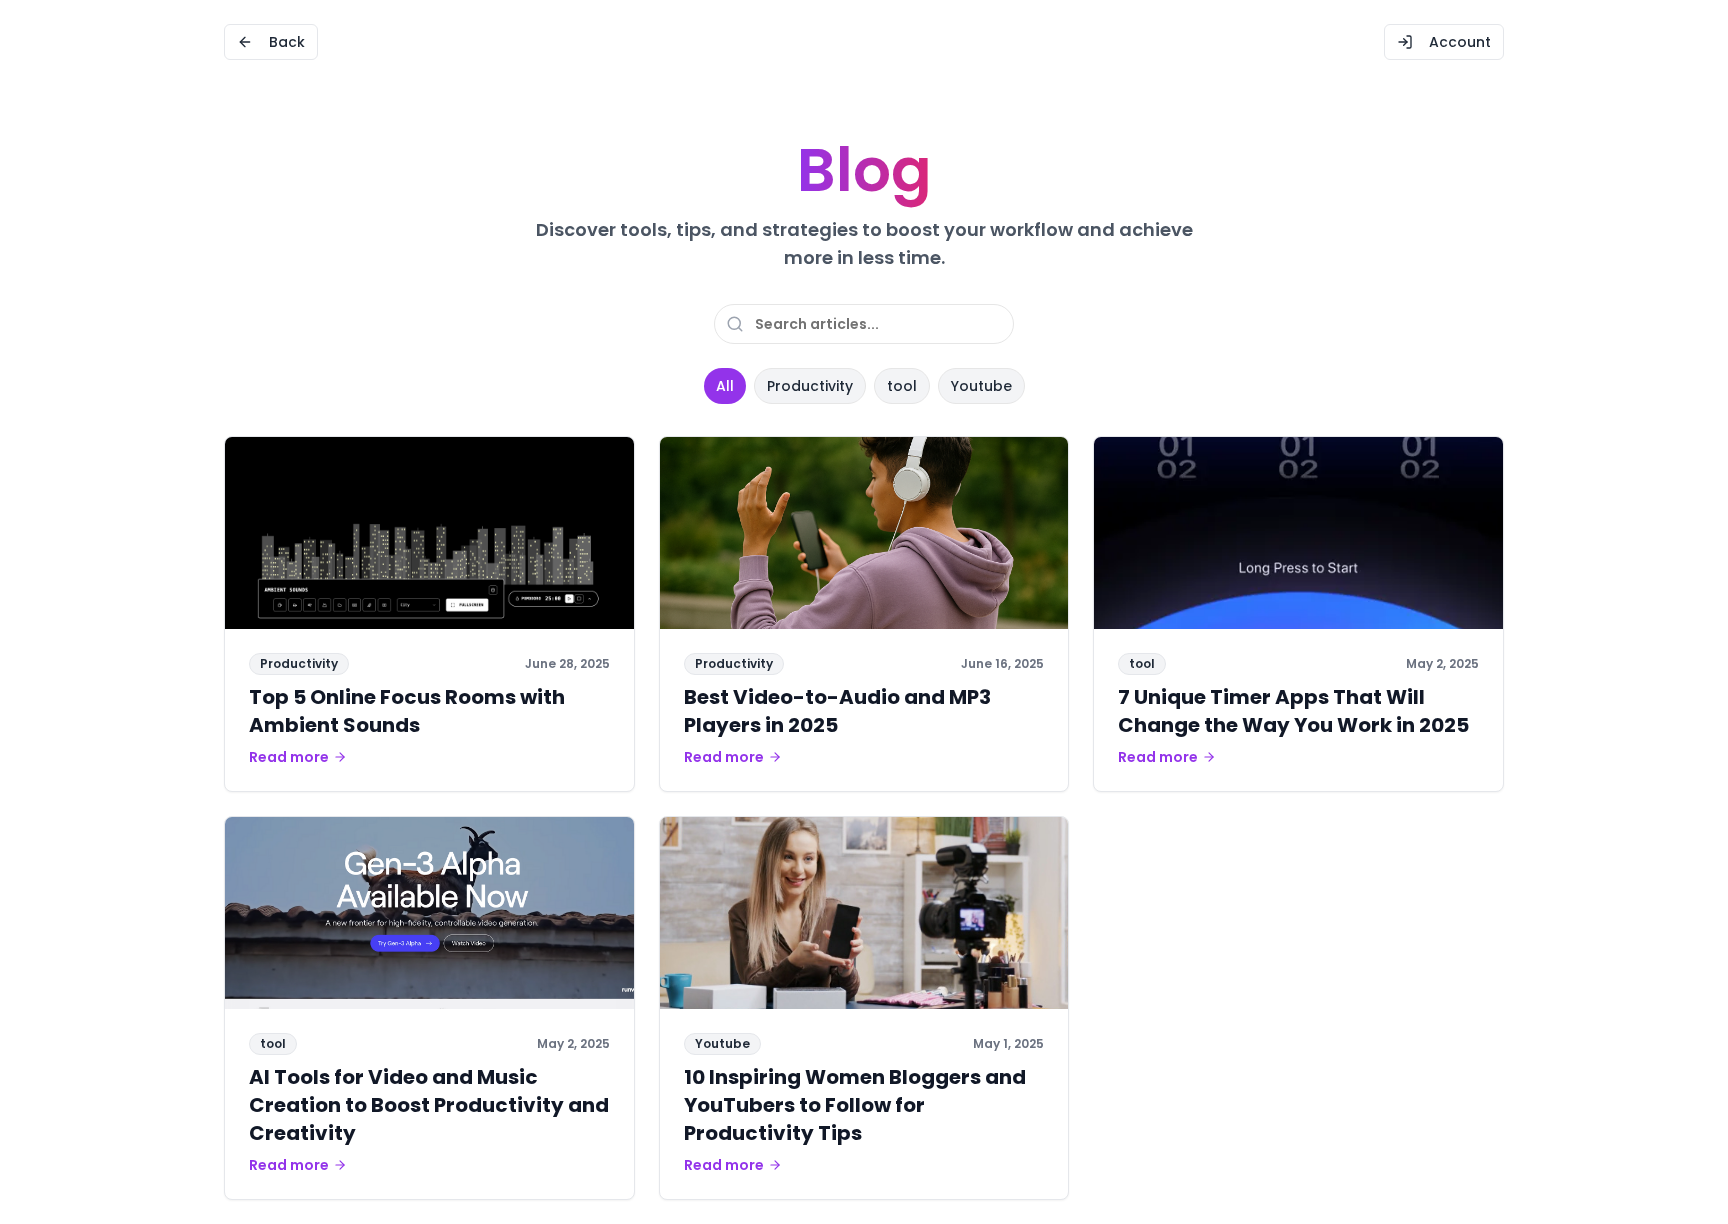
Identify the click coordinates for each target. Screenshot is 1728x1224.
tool (902, 386)
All (725, 386)
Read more (289, 757)
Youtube (981, 386)
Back (287, 42)
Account (1460, 42)
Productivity (810, 386)
